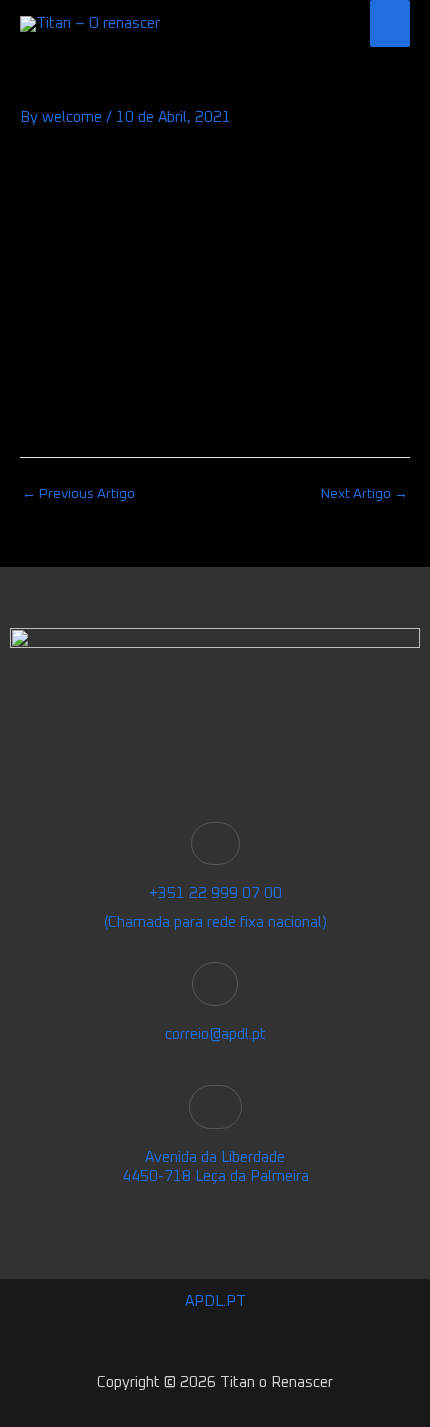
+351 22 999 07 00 (215, 893)
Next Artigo (364, 494)
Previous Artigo (78, 494)
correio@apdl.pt (215, 1034)
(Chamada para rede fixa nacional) (215, 922)
